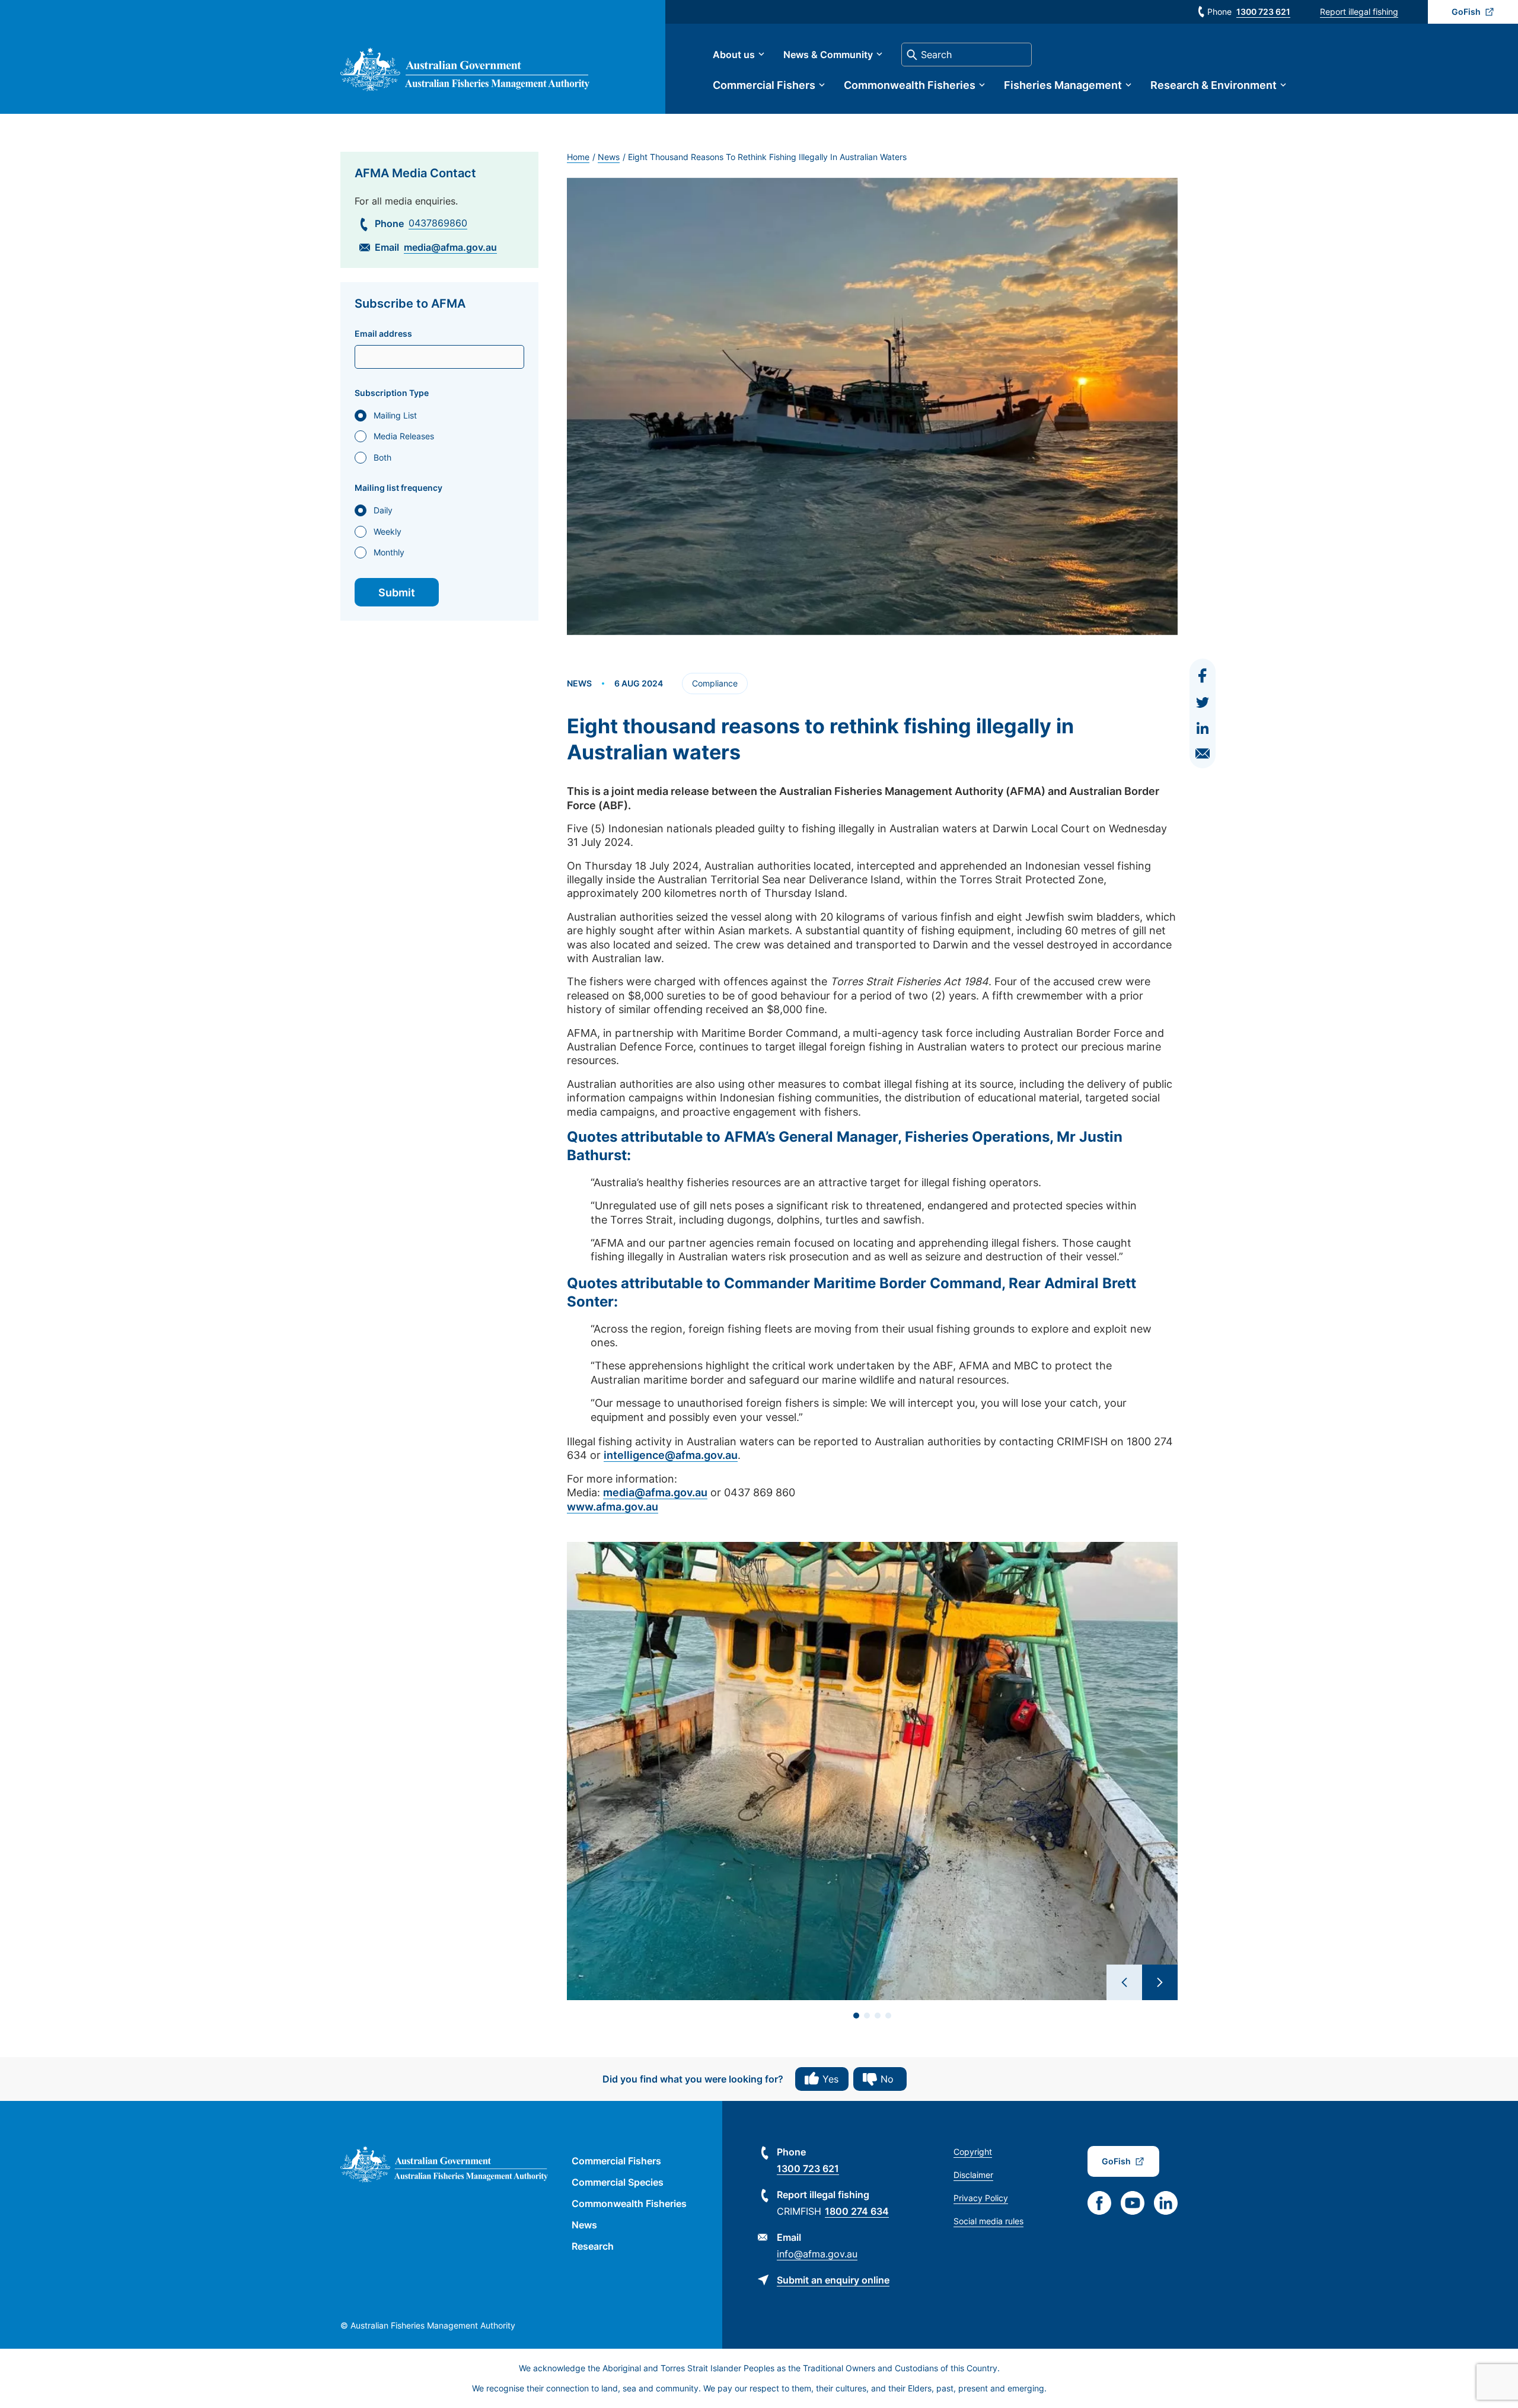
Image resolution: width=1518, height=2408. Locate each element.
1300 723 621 (1263, 12)
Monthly (389, 552)
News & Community (828, 55)
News (609, 157)
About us (734, 55)
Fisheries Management (1063, 85)
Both (382, 457)
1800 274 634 (857, 2211)
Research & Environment (1214, 85)
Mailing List (395, 415)
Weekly (388, 531)
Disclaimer (973, 2175)
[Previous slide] (1124, 1982)
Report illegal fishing (1359, 12)
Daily (383, 510)
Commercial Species (618, 2182)
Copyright (973, 2152)
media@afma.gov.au (450, 247)
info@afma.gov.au (817, 2254)
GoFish (1466, 12)
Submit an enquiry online (833, 2280)
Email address (383, 334)
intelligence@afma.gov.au (671, 1455)
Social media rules (988, 2221)
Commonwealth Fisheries (910, 85)
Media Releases (404, 436)
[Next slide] (1160, 1982)
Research (593, 2246)
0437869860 (438, 223)
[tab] (856, 2016)
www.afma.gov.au (613, 1507)
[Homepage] (465, 87)
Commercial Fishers (764, 85)
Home (578, 157)
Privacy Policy (981, 2198)
